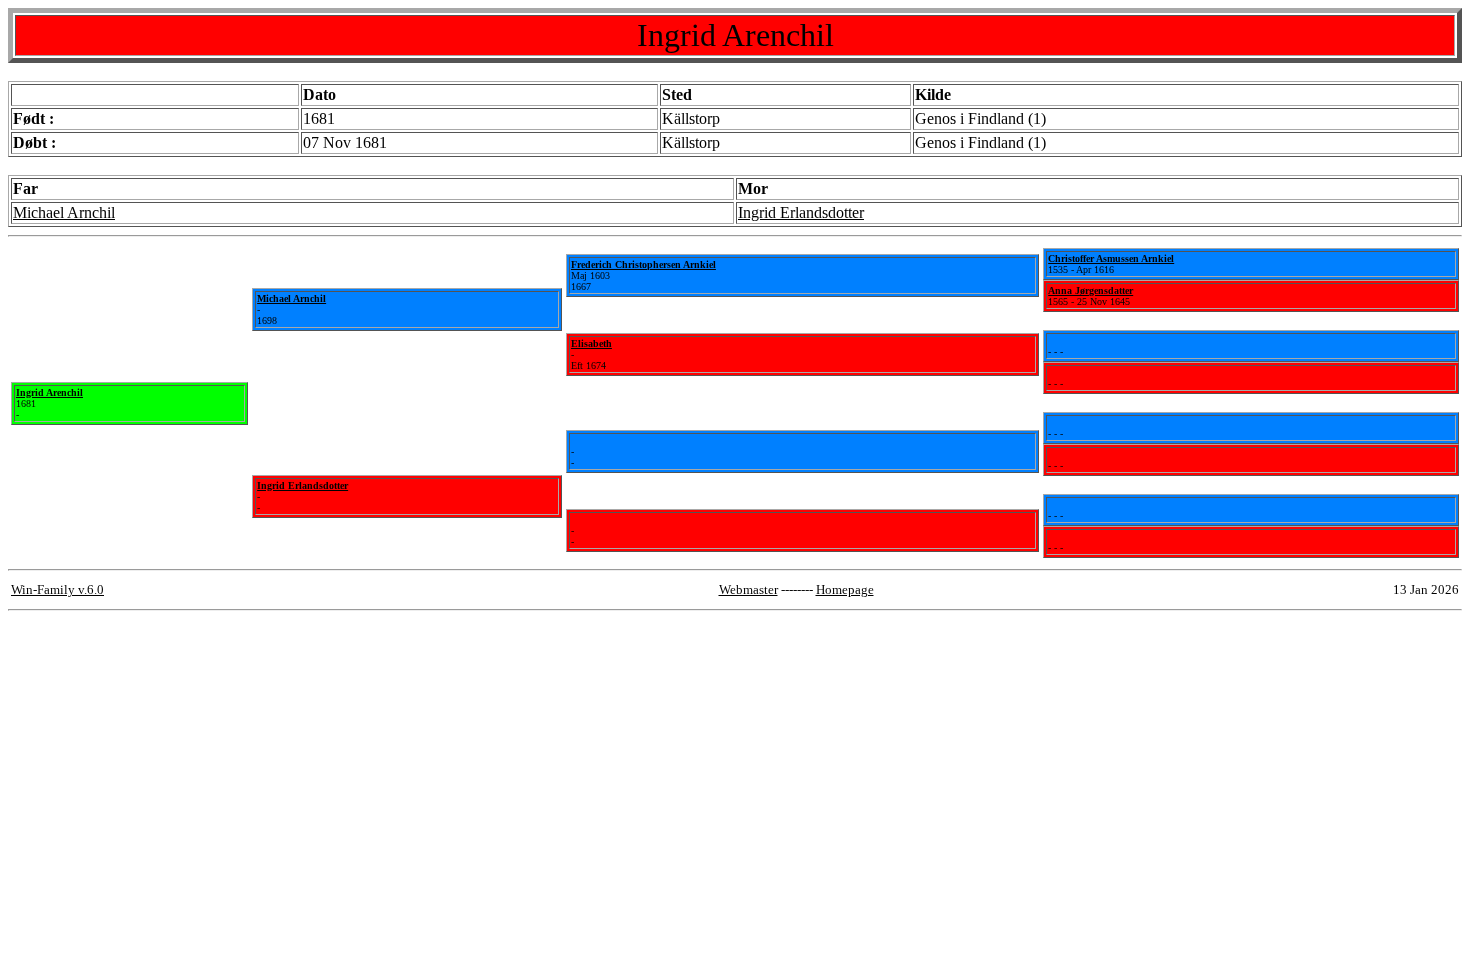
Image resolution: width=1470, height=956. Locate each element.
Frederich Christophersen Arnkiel (643, 264)
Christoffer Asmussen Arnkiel (1111, 258)
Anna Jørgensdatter (1090, 290)
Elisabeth (591, 343)
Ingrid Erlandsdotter (801, 212)
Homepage (845, 589)
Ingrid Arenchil (49, 392)
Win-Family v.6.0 (57, 589)
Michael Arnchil (64, 212)
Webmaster (748, 589)
